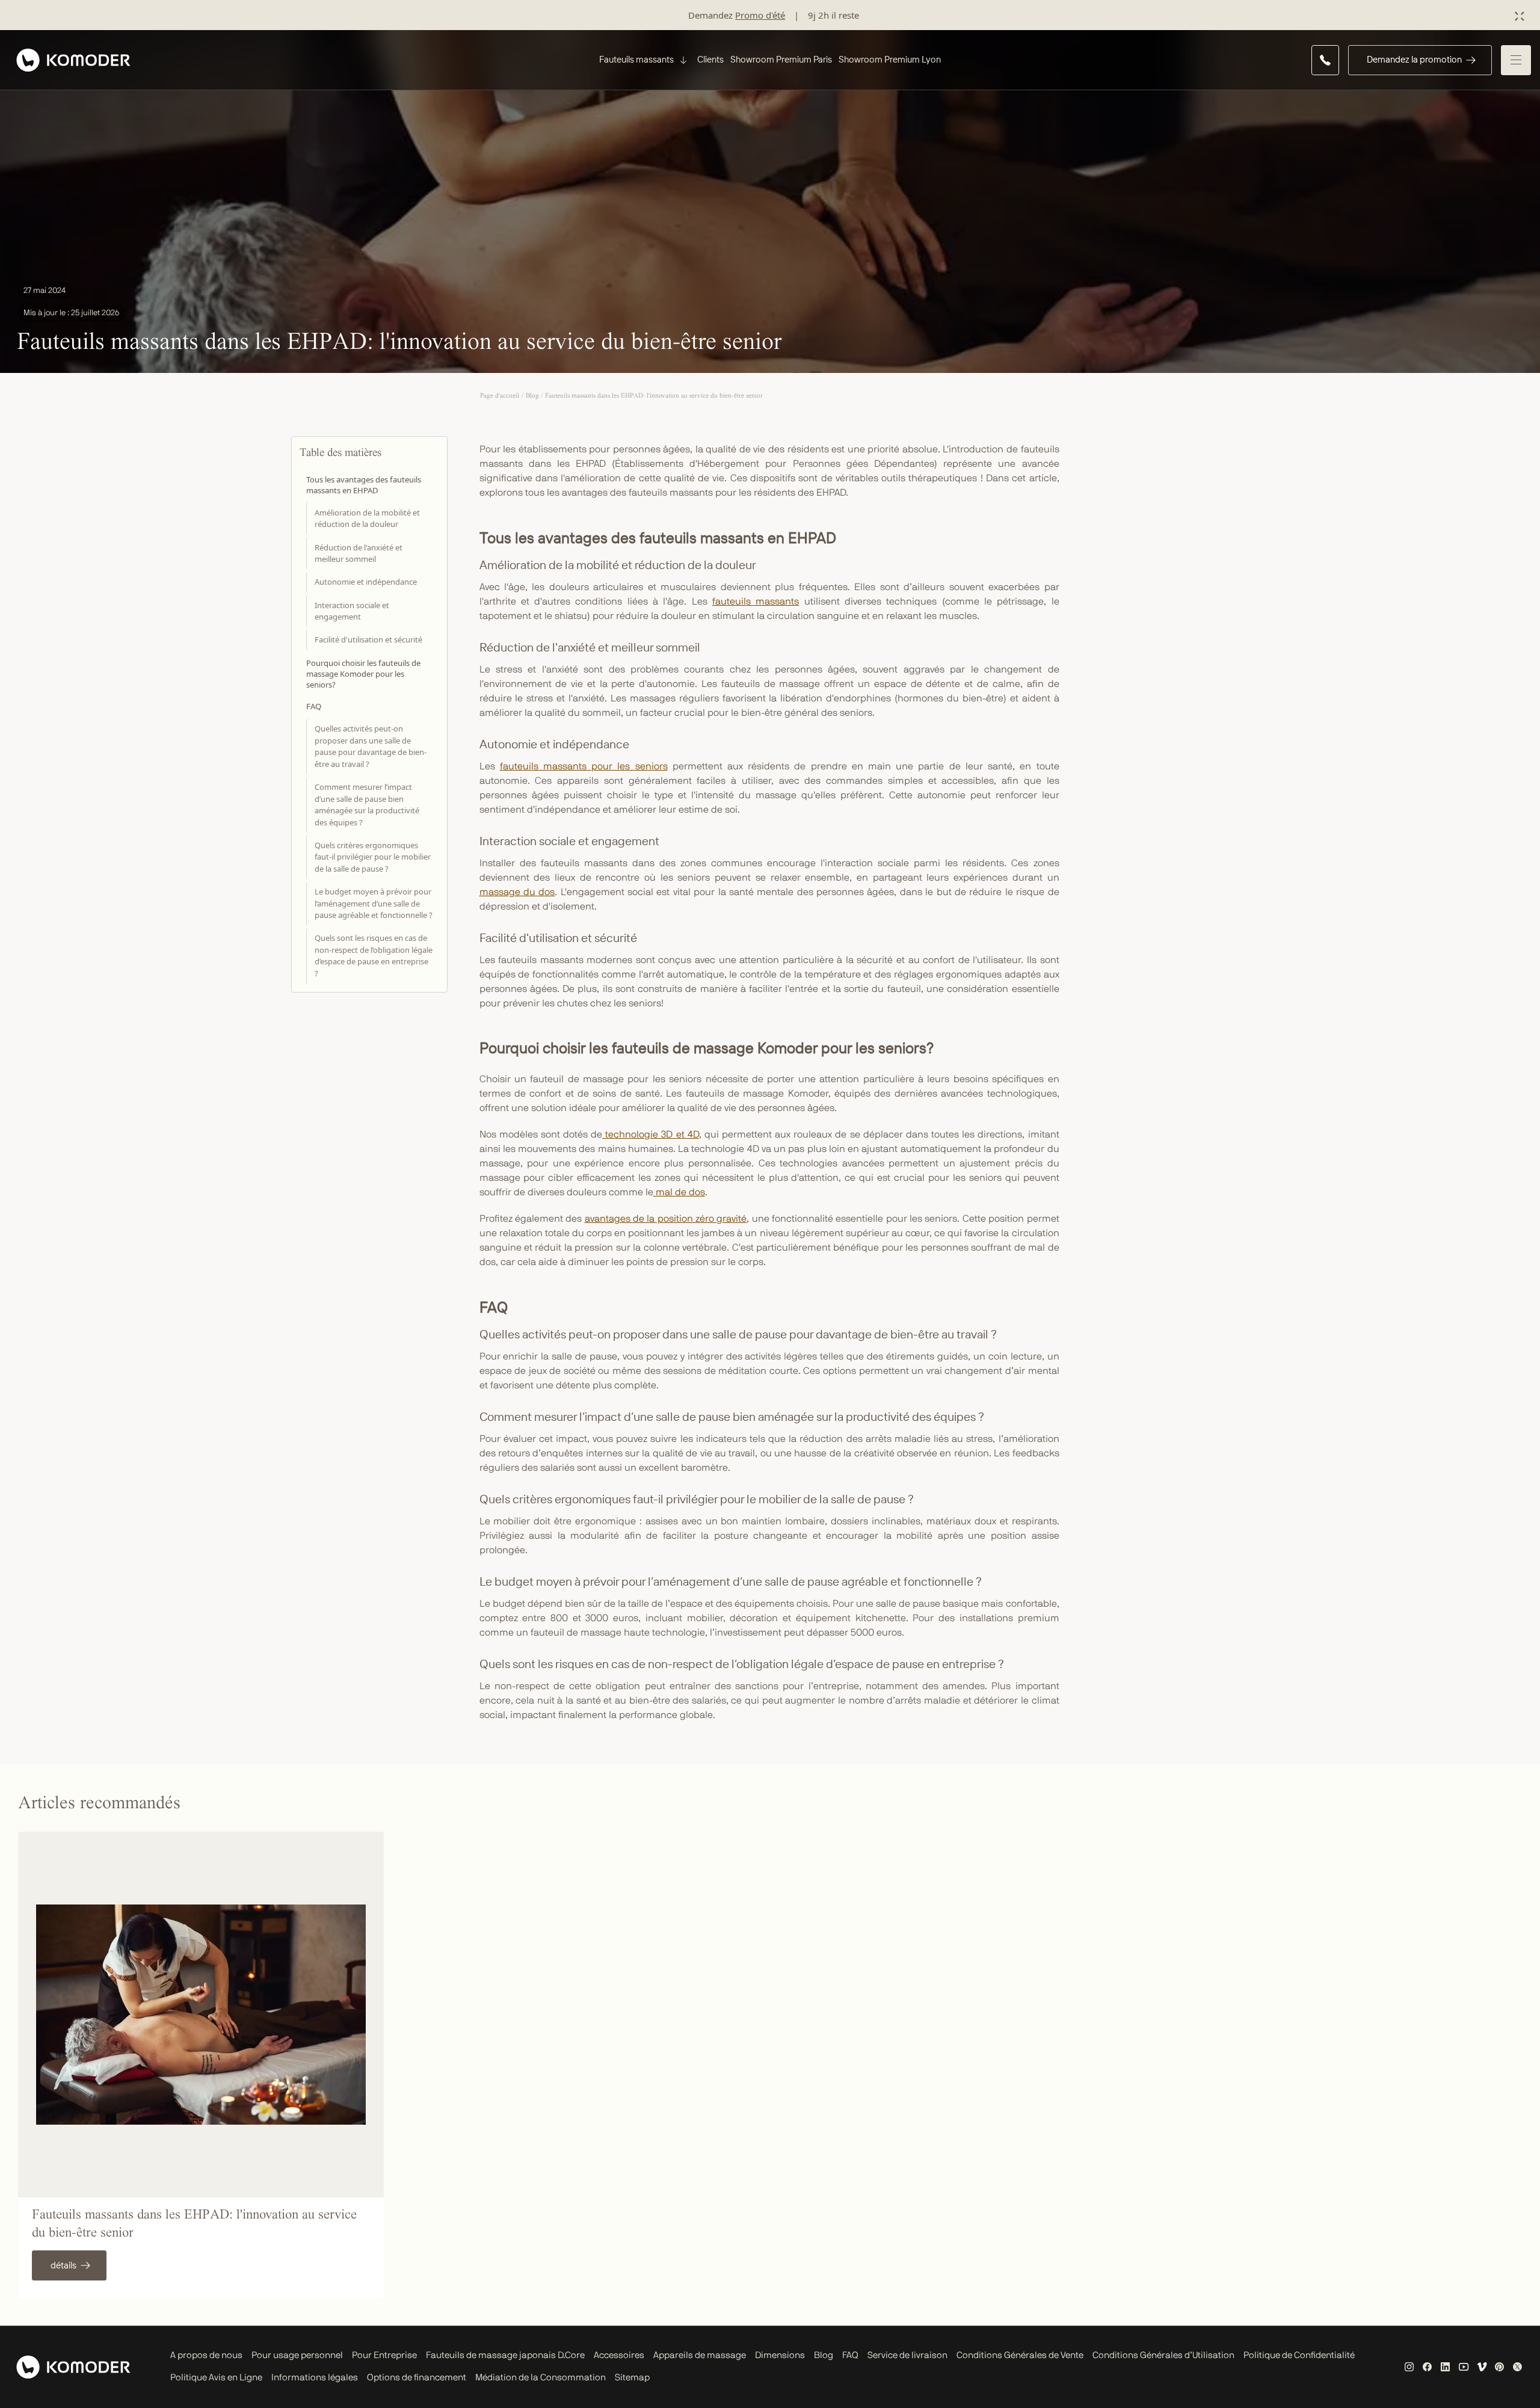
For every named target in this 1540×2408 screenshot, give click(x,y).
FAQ (314, 706)
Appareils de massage (700, 2355)
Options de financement (417, 2378)
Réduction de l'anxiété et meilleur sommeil (359, 553)
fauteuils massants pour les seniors (584, 766)
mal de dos (679, 1192)
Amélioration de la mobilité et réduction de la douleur (367, 518)
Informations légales (315, 2378)
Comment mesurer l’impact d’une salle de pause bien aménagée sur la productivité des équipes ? (367, 805)
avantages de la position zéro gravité (666, 1219)
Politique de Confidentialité (1299, 2355)
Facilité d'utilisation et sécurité (368, 639)
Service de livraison (907, 2355)
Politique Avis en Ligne (216, 2378)
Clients (710, 59)
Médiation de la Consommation (541, 2378)
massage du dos (517, 892)
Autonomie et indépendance (366, 582)
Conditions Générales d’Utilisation (1163, 2355)
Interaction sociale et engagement (352, 611)
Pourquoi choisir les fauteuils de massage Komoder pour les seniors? (363, 673)
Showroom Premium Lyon (890, 59)
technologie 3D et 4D (651, 1135)
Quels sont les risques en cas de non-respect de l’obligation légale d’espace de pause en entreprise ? (374, 956)
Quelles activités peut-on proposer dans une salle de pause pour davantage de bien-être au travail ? (371, 746)
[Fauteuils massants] (682, 60)
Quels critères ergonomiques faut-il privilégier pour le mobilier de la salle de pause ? (373, 856)
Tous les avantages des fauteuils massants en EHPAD (364, 485)
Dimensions (780, 2355)
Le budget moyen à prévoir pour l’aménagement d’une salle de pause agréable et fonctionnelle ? (374, 903)
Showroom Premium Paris (781, 59)
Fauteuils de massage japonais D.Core (505, 2355)
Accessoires (619, 2355)
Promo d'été (760, 15)
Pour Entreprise (384, 2355)
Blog (824, 2355)
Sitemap (632, 2378)
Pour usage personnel (297, 2355)
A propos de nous (206, 2355)
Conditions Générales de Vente (1020, 2355)
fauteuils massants (756, 602)
